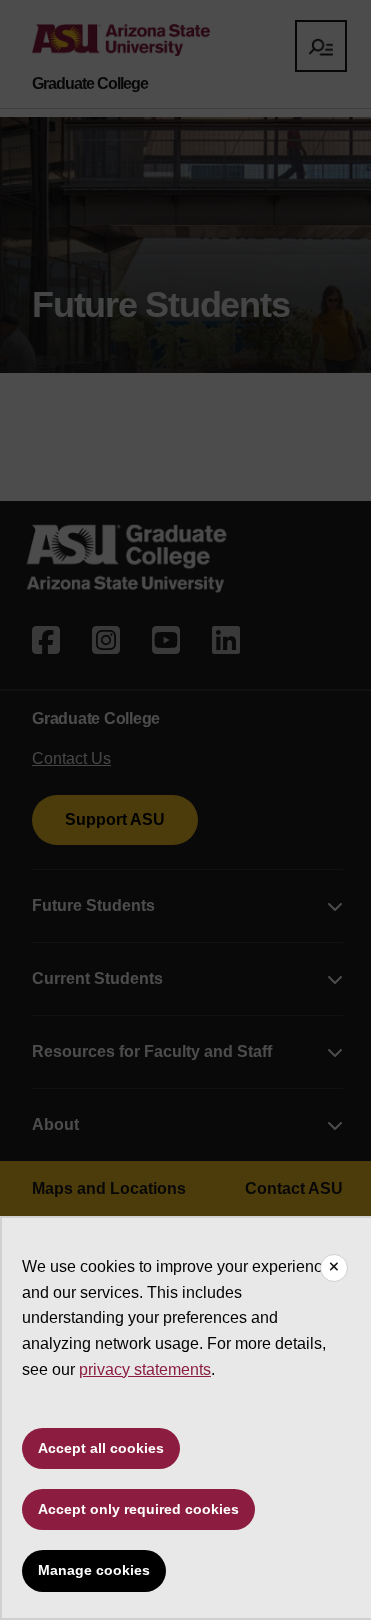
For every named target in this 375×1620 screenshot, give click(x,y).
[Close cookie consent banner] (334, 1268)
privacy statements (145, 1369)
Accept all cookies (101, 1448)
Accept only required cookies (138, 1509)
